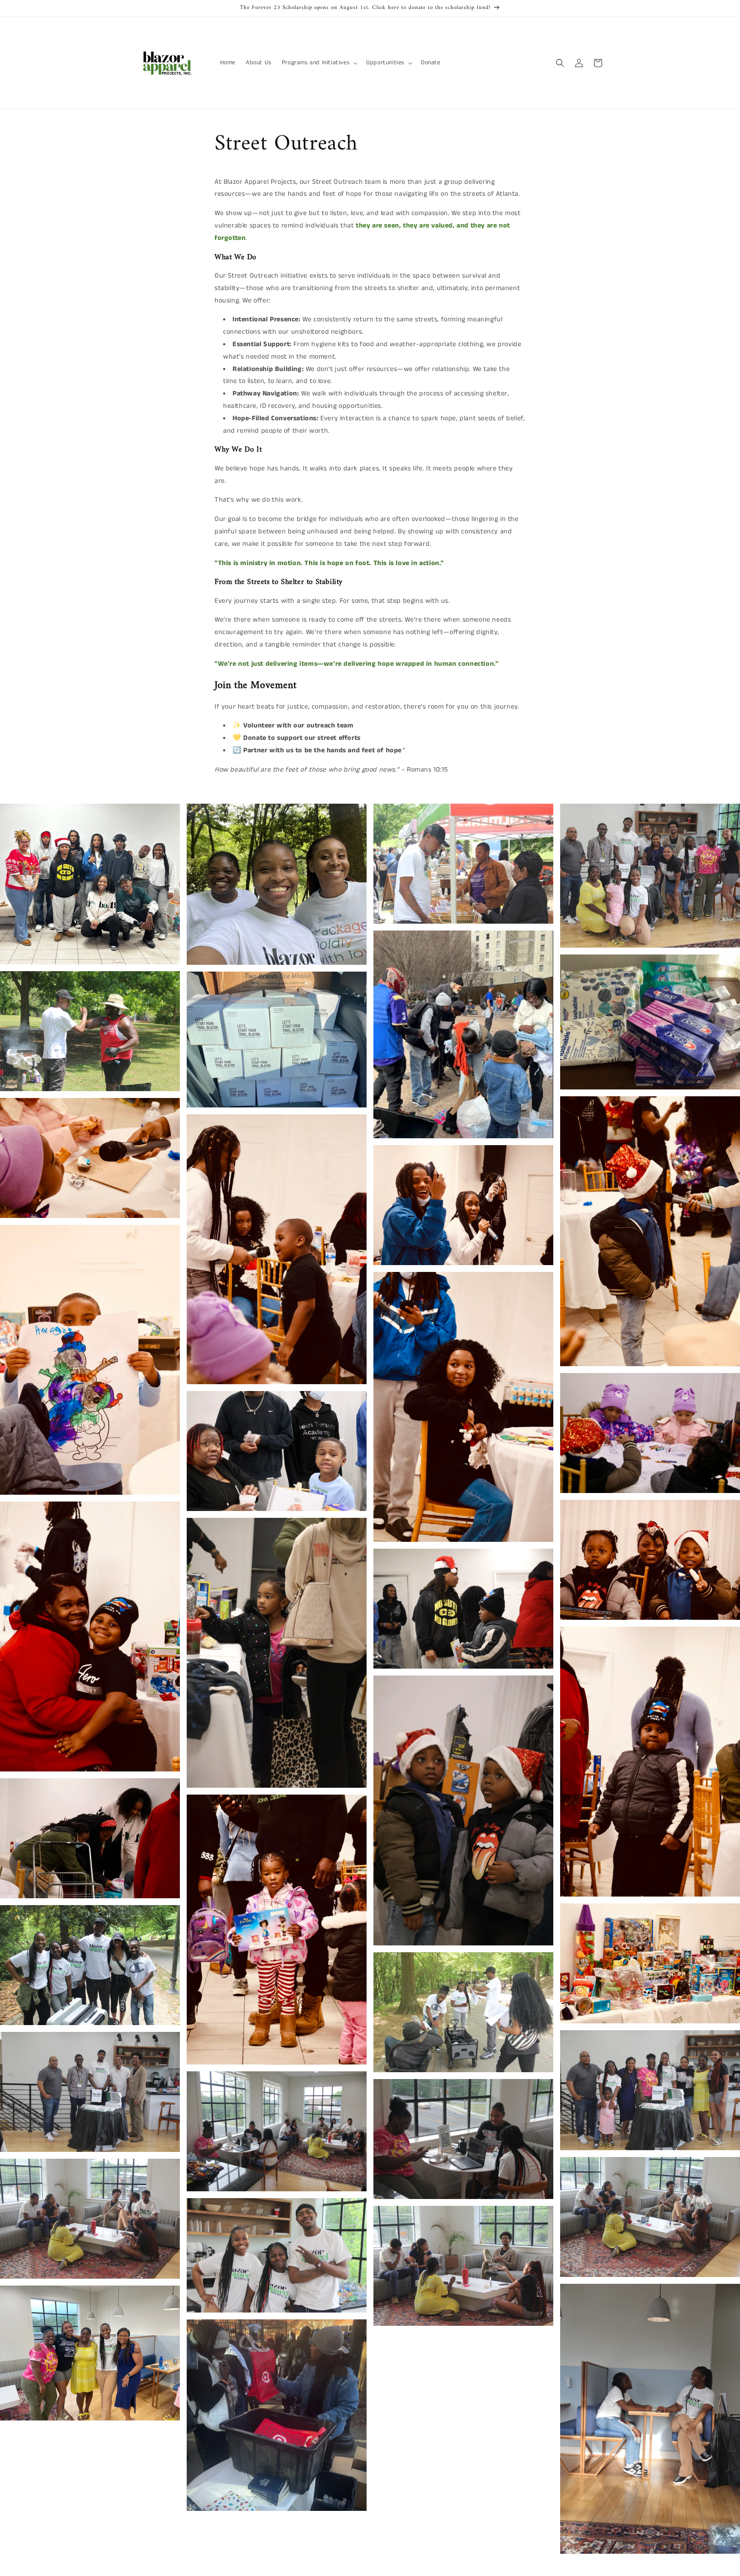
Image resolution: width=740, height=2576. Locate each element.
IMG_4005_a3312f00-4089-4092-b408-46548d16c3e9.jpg (90, 1031)
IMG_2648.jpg (650, 1022)
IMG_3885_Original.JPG (463, 2266)
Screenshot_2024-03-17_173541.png (463, 1034)
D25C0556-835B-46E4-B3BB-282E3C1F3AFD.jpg (277, 1039)
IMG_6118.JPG (463, 1810)
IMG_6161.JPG (650, 1433)
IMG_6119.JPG (463, 1609)
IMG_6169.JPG (463, 1407)
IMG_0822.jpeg (90, 2353)
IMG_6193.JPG (463, 1205)
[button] (319, 63)
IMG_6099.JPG (277, 1930)
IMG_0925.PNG (277, 2415)
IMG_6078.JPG (650, 1963)
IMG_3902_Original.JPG (90, 2219)
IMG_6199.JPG (90, 1158)
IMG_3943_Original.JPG (650, 2090)
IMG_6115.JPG (650, 1762)
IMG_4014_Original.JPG (463, 2012)
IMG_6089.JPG (90, 1838)
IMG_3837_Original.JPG (650, 2419)
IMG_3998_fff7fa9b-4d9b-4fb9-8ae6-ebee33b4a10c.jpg (463, 864)
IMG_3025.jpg (277, 884)
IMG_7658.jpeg (90, 884)
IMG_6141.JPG (277, 1653)
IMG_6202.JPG (277, 1249)
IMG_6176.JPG (90, 1360)
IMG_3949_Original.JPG (90, 2092)
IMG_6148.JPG (650, 1560)
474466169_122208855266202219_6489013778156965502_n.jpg (650, 876)
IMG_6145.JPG (90, 1637)
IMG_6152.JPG (277, 1451)
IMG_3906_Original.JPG (650, 2217)
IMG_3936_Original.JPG (463, 2139)
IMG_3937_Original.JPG (277, 2131)
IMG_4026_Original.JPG (90, 1965)
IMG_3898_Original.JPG (277, 2255)
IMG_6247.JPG (650, 1231)
